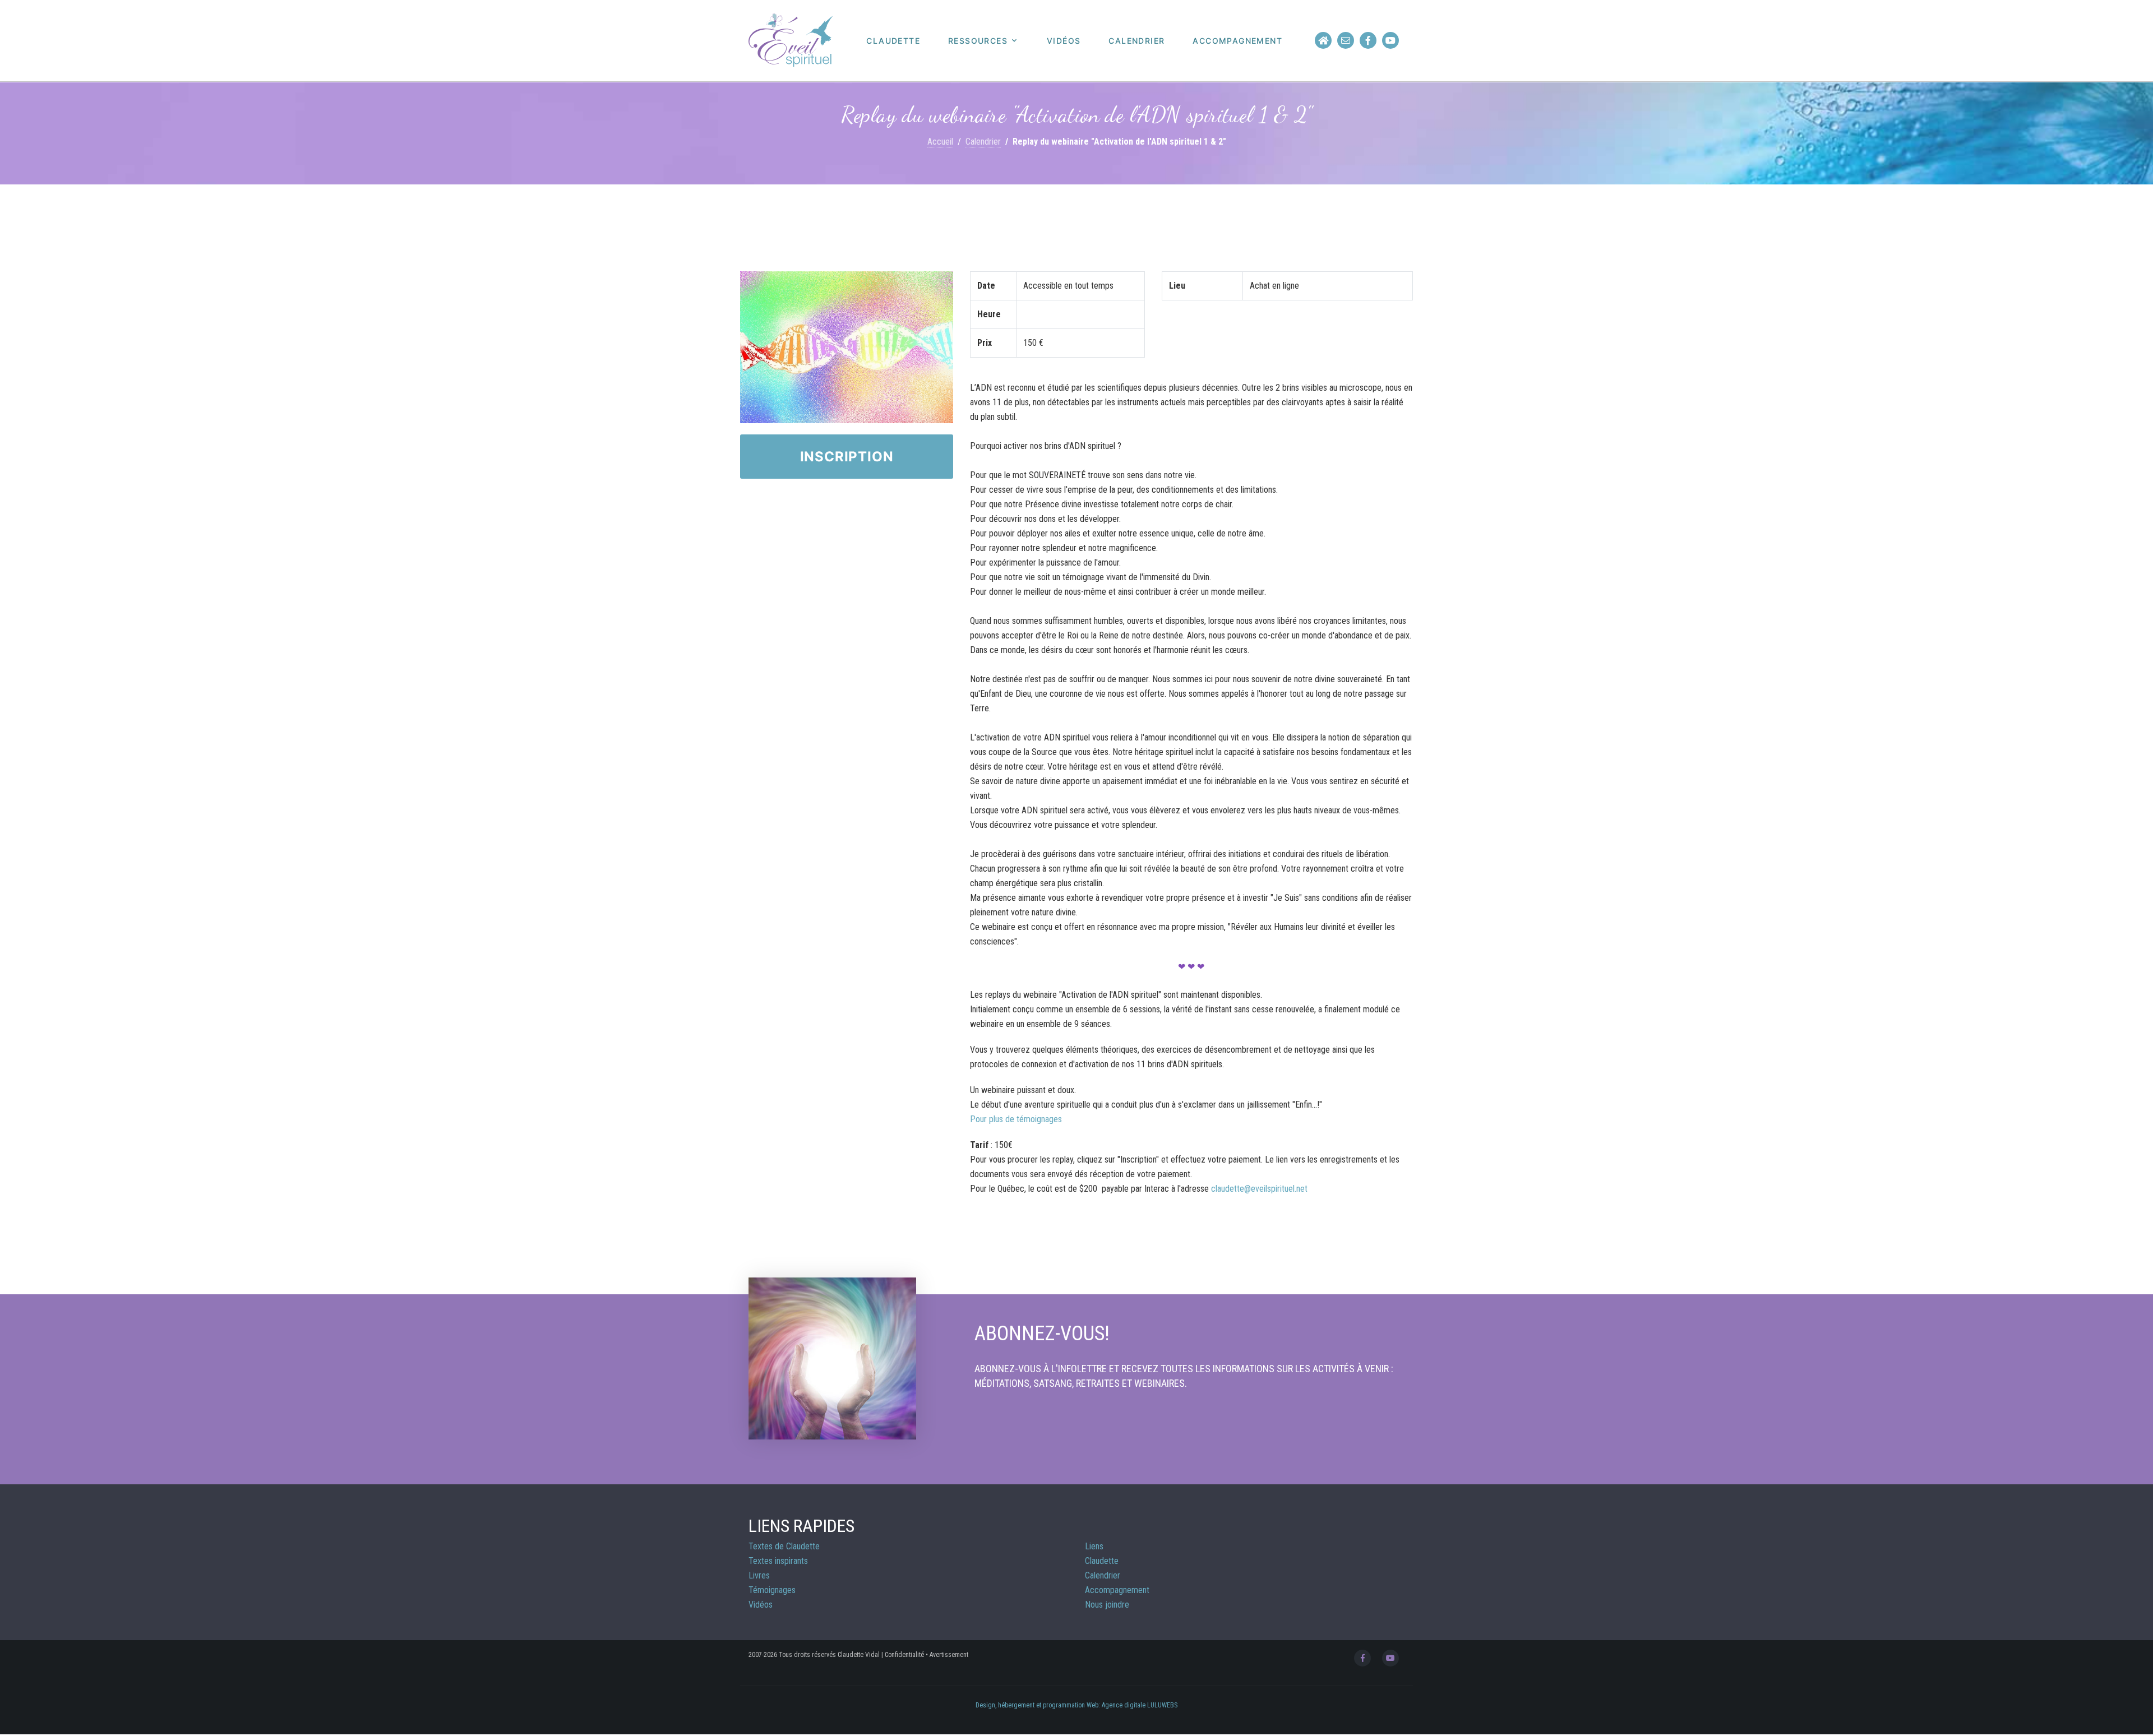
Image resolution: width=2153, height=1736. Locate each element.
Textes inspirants (778, 1561)
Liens (1094, 1546)
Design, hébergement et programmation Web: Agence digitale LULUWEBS (1076, 1705)
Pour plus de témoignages (1016, 1119)
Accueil (940, 142)
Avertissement (949, 1655)
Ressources (978, 41)
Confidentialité (904, 1655)
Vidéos (1064, 41)
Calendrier (1136, 41)
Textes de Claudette (784, 1546)
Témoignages (772, 1590)
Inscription (847, 457)
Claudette (893, 41)
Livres (759, 1575)
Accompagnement (1237, 41)
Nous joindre (1107, 1605)
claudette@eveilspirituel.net (1259, 1189)
